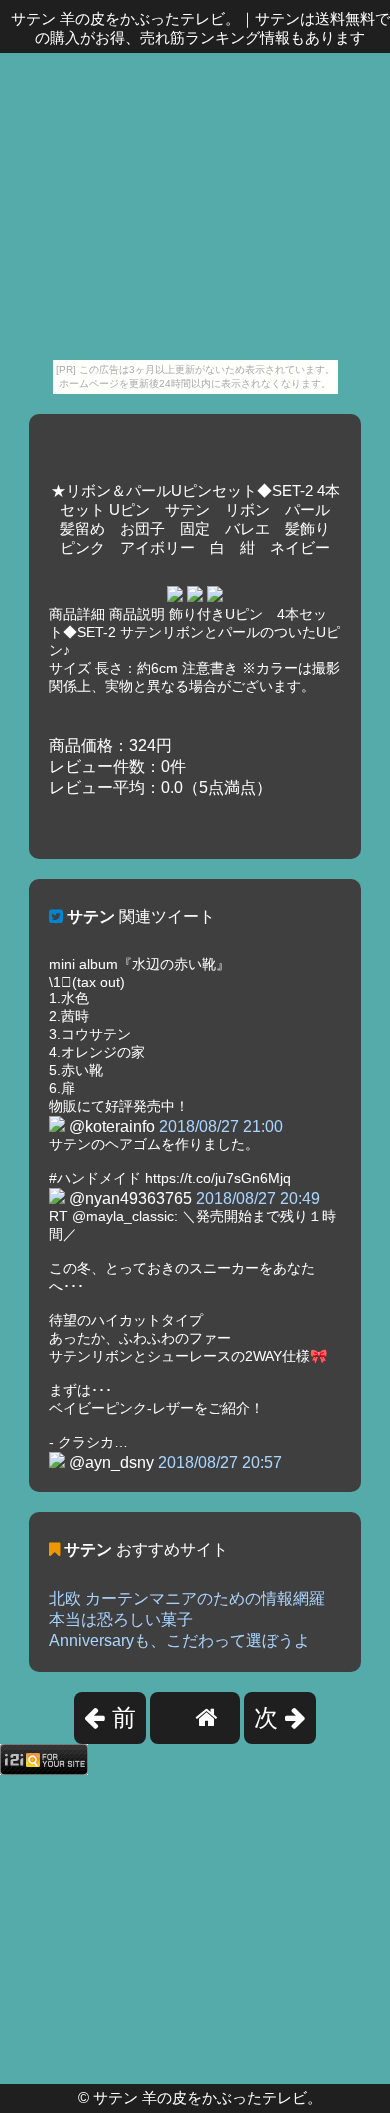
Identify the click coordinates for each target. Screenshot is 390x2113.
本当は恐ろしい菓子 (121, 1619)
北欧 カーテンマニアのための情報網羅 (187, 1598)
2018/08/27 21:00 (221, 1126)
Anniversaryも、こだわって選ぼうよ (179, 1640)
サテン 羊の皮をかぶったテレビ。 (207, 2097)
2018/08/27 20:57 (220, 1462)
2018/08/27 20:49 (258, 1198)
